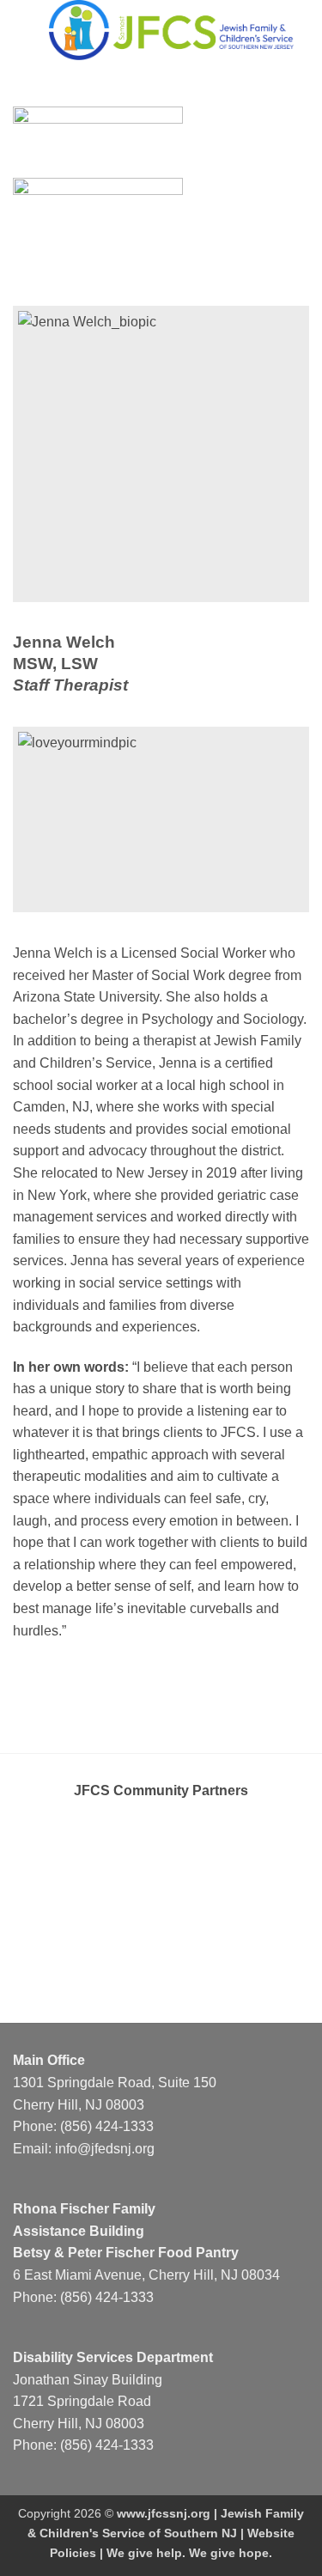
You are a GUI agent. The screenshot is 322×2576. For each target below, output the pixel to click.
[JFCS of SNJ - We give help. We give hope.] (171, 30)
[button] (23, 30)
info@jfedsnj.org (105, 2149)
